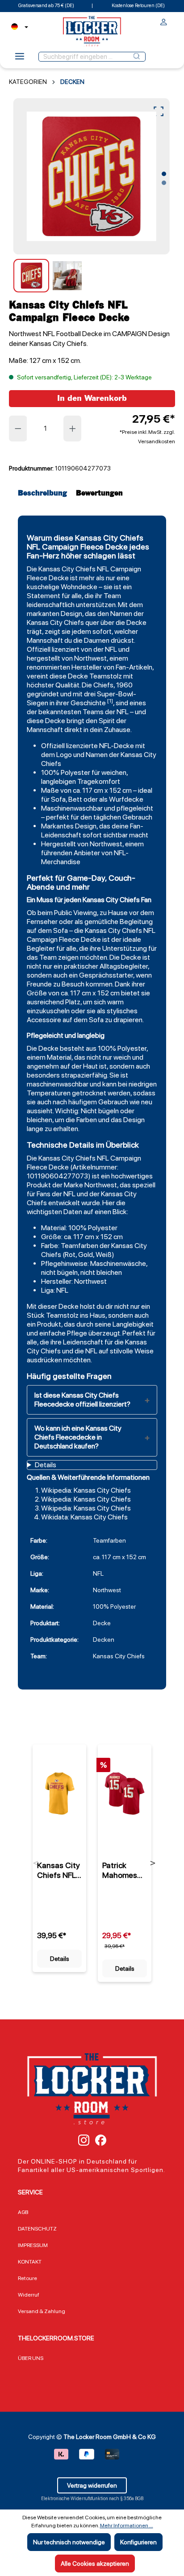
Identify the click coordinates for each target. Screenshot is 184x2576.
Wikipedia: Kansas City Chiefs (86, 1490)
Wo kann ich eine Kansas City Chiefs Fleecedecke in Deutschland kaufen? (78, 1437)
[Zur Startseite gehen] (92, 31)
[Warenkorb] (172, 20)
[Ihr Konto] (164, 23)
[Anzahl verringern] (18, 429)
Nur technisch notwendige (69, 2542)
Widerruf (29, 2295)
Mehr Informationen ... (127, 2526)
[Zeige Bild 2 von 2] (164, 183)
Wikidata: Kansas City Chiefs (84, 1517)
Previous (36, 1863)
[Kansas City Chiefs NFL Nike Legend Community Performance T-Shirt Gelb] (59, 1794)
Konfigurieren (138, 2542)
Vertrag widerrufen (92, 2485)
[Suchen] (137, 57)
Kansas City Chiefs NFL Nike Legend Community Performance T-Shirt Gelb (59, 1870)
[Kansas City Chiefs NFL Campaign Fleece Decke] (92, 176)
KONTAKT (30, 2262)
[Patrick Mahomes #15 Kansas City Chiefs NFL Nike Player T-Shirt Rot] (125, 1794)
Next (153, 1863)
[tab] (45, 493)
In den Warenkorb (92, 398)
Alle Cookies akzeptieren (95, 2564)
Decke (59, 578)
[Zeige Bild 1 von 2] (164, 174)
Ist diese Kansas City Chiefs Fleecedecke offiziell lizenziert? (82, 1400)
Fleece (37, 578)
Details (60, 1959)
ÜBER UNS (31, 2358)
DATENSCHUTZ (37, 2229)
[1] (110, 701)
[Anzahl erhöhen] (73, 429)
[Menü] (20, 59)
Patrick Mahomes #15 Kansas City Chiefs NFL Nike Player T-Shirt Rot (123, 1870)
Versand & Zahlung (42, 2311)
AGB (23, 2212)
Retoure (27, 2278)
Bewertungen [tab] (99, 493)
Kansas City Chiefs (67, 569)
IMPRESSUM (33, 2245)
